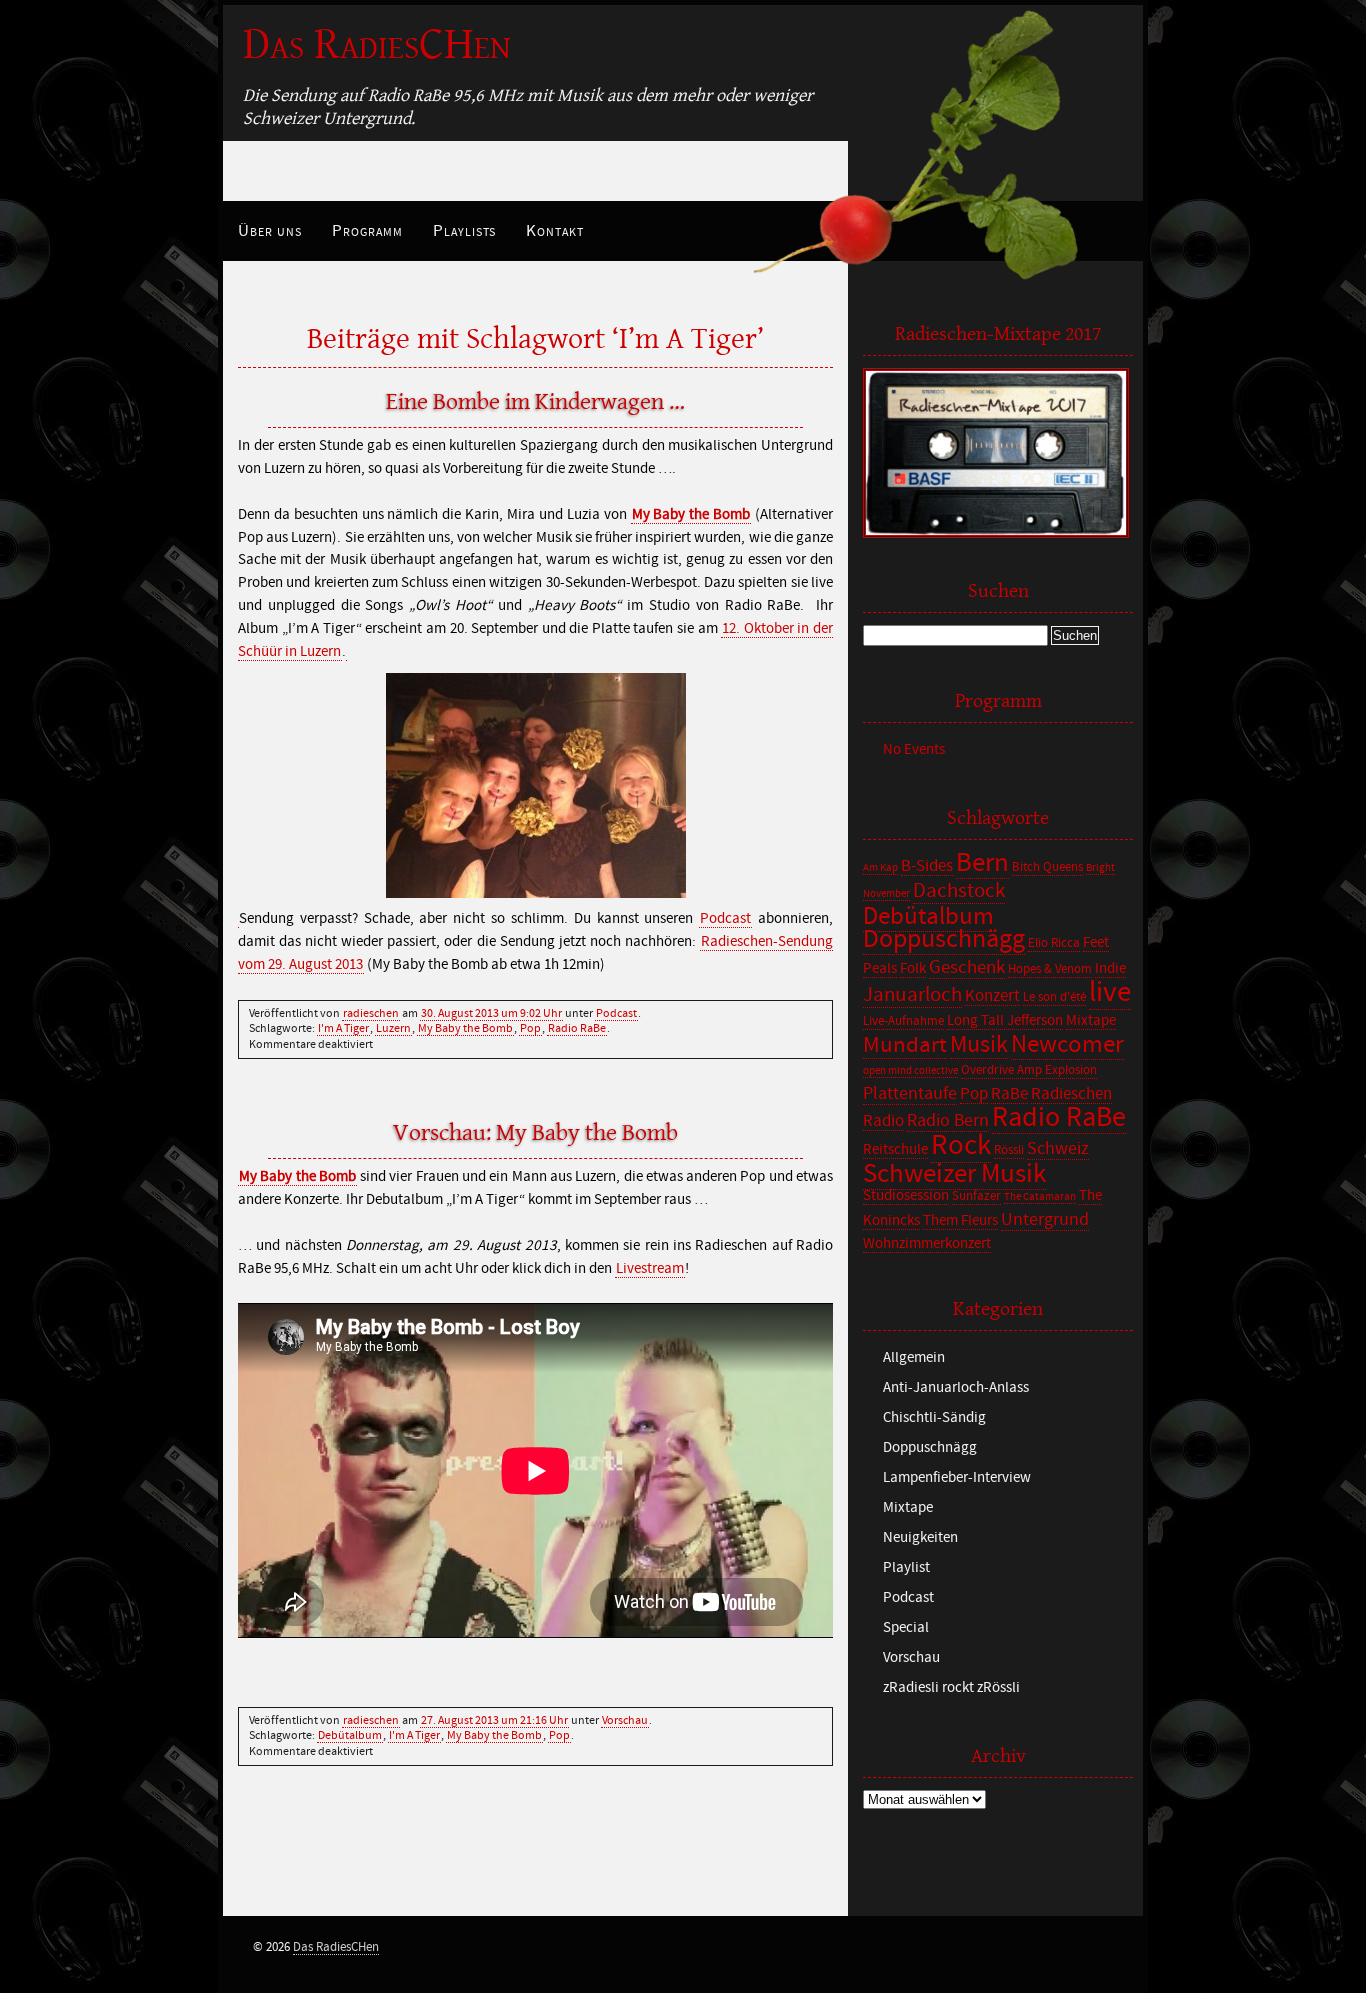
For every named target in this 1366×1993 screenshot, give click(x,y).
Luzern (393, 1028)
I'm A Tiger (343, 1028)
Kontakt (555, 231)
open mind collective (910, 1071)
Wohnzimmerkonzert (927, 1243)
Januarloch (912, 995)
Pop (530, 1028)
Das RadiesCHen (377, 44)
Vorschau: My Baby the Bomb (535, 1133)
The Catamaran (1040, 1197)
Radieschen (1071, 1094)
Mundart (905, 1045)
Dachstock (959, 891)
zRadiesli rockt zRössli (951, 1687)
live (1110, 992)
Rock (961, 1145)
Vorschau (625, 1720)
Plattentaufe (910, 1093)
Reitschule (895, 1149)
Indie (1110, 968)
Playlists (464, 231)
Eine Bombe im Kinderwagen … (535, 402)
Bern (982, 862)
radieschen (371, 1013)
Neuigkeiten (920, 1537)
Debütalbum (350, 1735)
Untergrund (1045, 1219)
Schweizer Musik (954, 1173)
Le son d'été (1054, 997)
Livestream (650, 1268)
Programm (367, 231)
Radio (883, 1121)
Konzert (992, 996)
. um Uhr (491, 1013)
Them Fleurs (960, 1220)
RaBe (1009, 1094)
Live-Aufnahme (903, 1021)
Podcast (725, 918)
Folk (913, 968)
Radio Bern (948, 1120)
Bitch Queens (1047, 867)
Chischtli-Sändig (934, 1417)
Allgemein (914, 1357)
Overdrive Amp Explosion (1029, 1070)
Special (906, 1627)
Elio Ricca (1054, 943)
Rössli (1009, 1150)
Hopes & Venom (1050, 969)
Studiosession (906, 1195)
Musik (979, 1044)
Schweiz (1058, 1148)
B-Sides (927, 866)
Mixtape (1091, 1020)
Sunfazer (976, 1196)
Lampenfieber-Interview (957, 1477)
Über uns (270, 231)
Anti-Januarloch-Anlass (956, 1387)
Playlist (906, 1567)
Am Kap (880, 868)
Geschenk (967, 967)
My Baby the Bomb (691, 514)
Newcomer (1067, 1044)
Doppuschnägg (944, 939)
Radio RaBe (577, 1028)
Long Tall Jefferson (1005, 1020)
